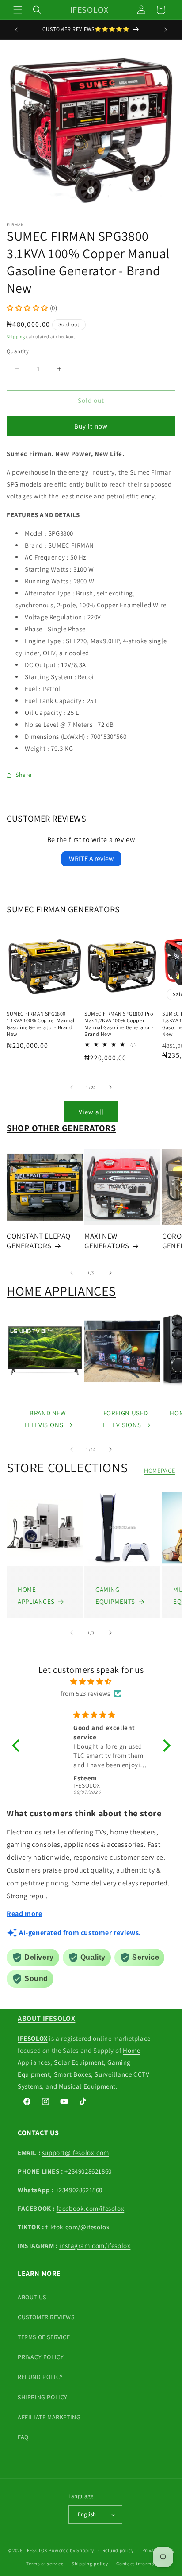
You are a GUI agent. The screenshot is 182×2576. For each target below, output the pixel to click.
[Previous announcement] (16, 30)
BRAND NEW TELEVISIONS (45, 1419)
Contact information (140, 2564)
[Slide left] (72, 1087)
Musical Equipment (87, 2086)
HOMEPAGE (160, 1471)
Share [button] (24, 775)
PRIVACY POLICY (41, 2357)
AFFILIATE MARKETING (49, 2417)
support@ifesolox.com (76, 2153)
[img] (91, 1682)
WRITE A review (91, 859)
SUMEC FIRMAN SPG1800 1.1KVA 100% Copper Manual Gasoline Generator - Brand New (41, 1024)
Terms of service (45, 2564)
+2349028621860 (88, 2171)
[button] (18, 10)
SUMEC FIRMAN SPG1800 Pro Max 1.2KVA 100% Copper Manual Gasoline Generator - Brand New (119, 1024)
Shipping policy (90, 2564)
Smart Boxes (73, 2074)
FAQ (23, 2437)
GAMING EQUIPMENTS (115, 1595)
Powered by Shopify (71, 2550)
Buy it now (91, 426)
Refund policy (118, 2550)
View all (91, 1112)
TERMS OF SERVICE (44, 2337)
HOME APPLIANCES (61, 1291)
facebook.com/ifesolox (91, 2208)
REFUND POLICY (40, 2377)
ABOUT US (32, 2297)
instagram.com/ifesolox (95, 2246)
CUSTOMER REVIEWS (46, 2317)
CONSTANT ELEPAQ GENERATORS (39, 1241)
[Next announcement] (166, 30)
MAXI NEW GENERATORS (107, 1241)
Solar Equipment (79, 2062)
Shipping (16, 337)
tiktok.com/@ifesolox (78, 2227)
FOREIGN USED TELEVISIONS (125, 1419)
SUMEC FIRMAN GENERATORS (63, 909)
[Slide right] (110, 1087)
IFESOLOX (36, 2550)
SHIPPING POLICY (43, 2397)
